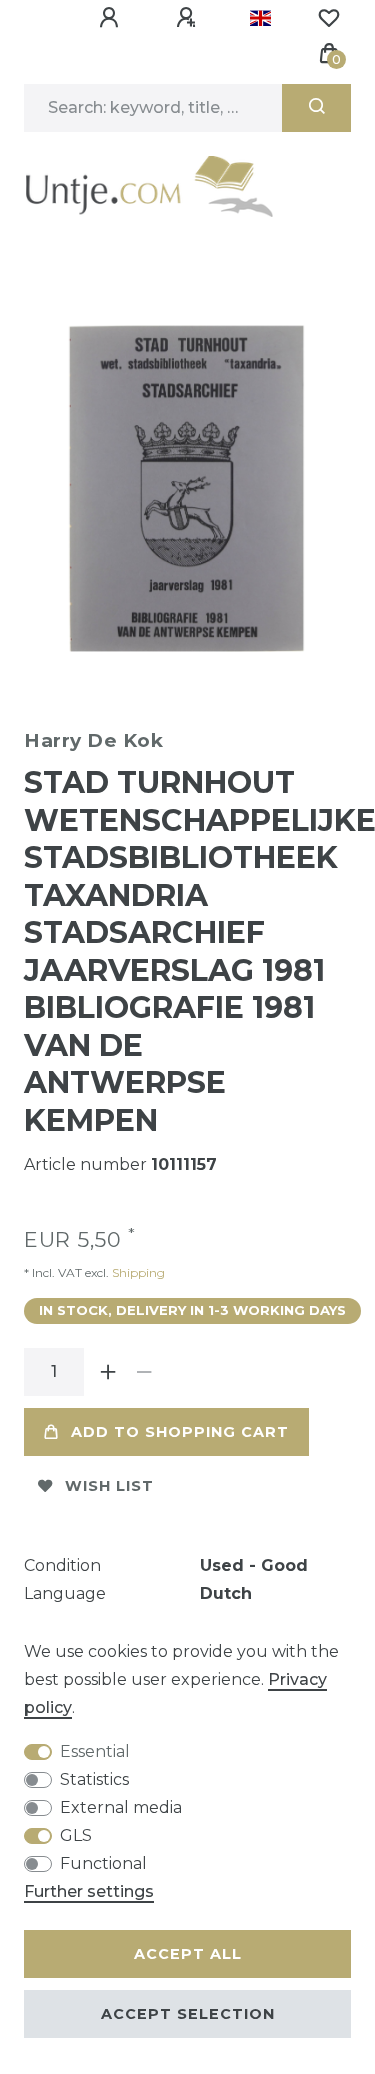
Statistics (94, 1779)
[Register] (189, 18)
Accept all (188, 1954)
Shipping (137, 1272)
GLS (76, 1835)
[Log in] (112, 18)
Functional (103, 1863)
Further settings (89, 1891)
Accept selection (188, 2014)
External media (121, 1807)
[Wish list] (329, 18)
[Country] (260, 18)
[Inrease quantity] (108, 1372)
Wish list (109, 1486)
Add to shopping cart (180, 1432)
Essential (95, 1751)
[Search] (316, 108)
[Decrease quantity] (144, 1372)
